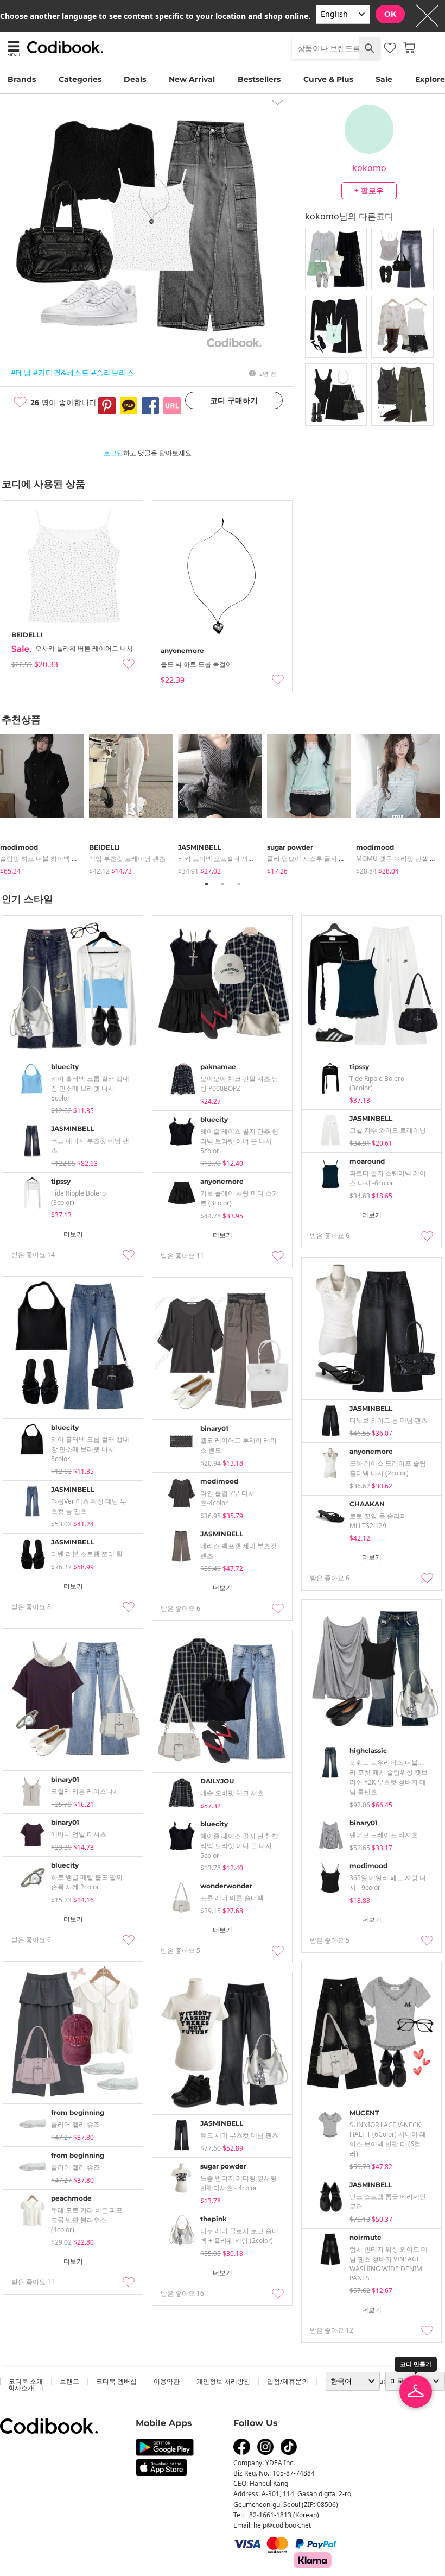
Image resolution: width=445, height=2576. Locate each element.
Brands (22, 79)
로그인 (113, 453)
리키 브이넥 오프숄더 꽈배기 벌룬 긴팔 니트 (241, 859)
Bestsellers (259, 79)
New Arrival (192, 79)
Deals (135, 79)
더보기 (73, 1234)
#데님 (21, 372)
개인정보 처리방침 (223, 2381)
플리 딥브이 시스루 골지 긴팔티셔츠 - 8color (331, 859)
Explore (430, 79)
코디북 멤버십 (116, 2381)
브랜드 (69, 2381)
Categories (80, 79)
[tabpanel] (44, 802)
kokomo (369, 168)
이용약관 (167, 2381)
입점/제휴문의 (288, 2381)
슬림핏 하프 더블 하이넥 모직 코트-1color (60, 859)
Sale (384, 79)
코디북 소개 (26, 2381)
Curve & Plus (328, 79)
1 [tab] (206, 884)
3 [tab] (239, 884)
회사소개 (21, 2388)
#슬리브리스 (113, 372)
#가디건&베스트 (61, 372)
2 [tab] (223, 884)
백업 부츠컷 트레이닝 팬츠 (127, 859)
